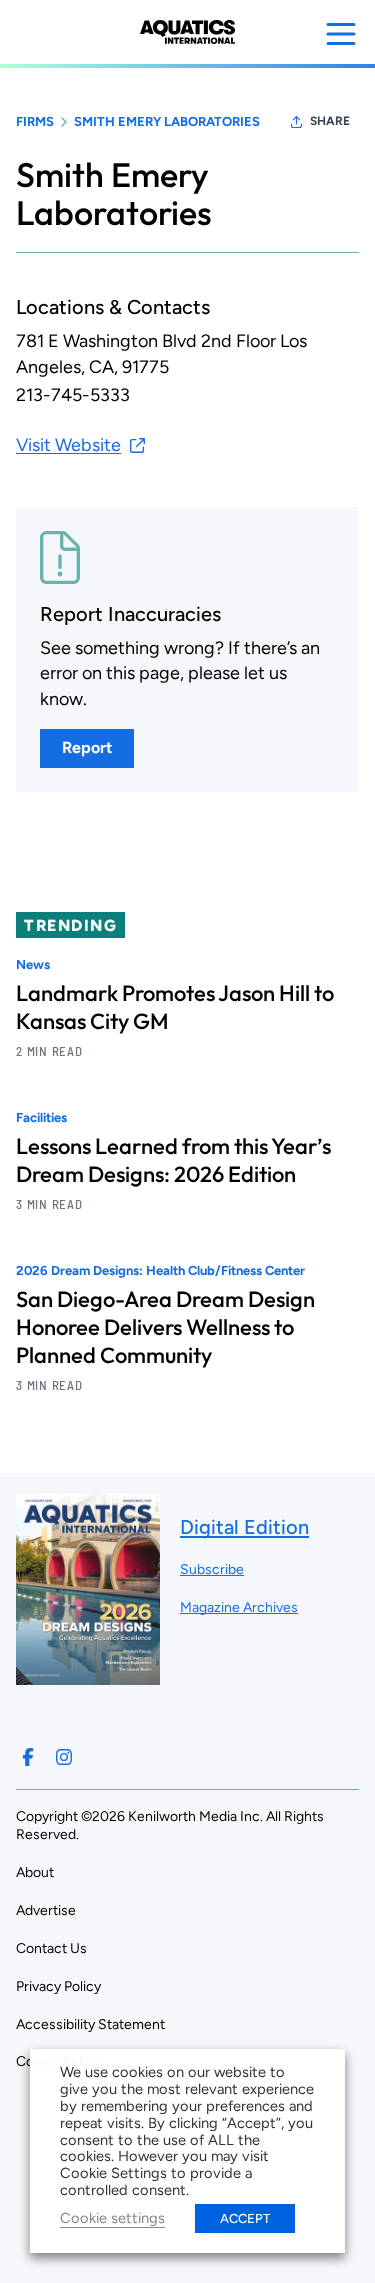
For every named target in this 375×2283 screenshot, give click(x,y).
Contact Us (51, 1948)
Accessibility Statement (90, 2024)
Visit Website (68, 445)
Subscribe (212, 1569)
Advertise (46, 1910)
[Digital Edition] (88, 1674)
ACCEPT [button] (245, 2218)
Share (330, 121)
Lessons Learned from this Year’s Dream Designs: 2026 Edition (173, 1160)
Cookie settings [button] (112, 2218)
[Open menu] (341, 34)
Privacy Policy (58, 1986)
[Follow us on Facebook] (28, 1757)
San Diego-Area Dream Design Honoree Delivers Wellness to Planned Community (165, 1327)
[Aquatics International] (187, 32)
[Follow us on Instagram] (64, 1757)
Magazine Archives (239, 1607)
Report (87, 747)
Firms (35, 121)
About (35, 1872)
